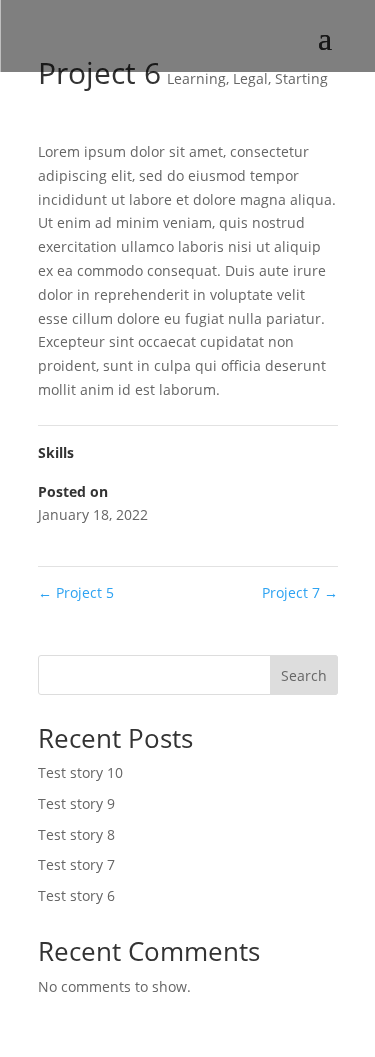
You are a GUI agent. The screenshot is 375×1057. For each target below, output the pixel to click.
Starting (301, 78)
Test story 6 (76, 895)
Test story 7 (76, 864)
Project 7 (300, 592)
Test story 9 (76, 803)
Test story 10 (80, 772)
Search (304, 675)
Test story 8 (76, 834)
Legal (250, 78)
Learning (196, 78)
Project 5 (76, 592)
